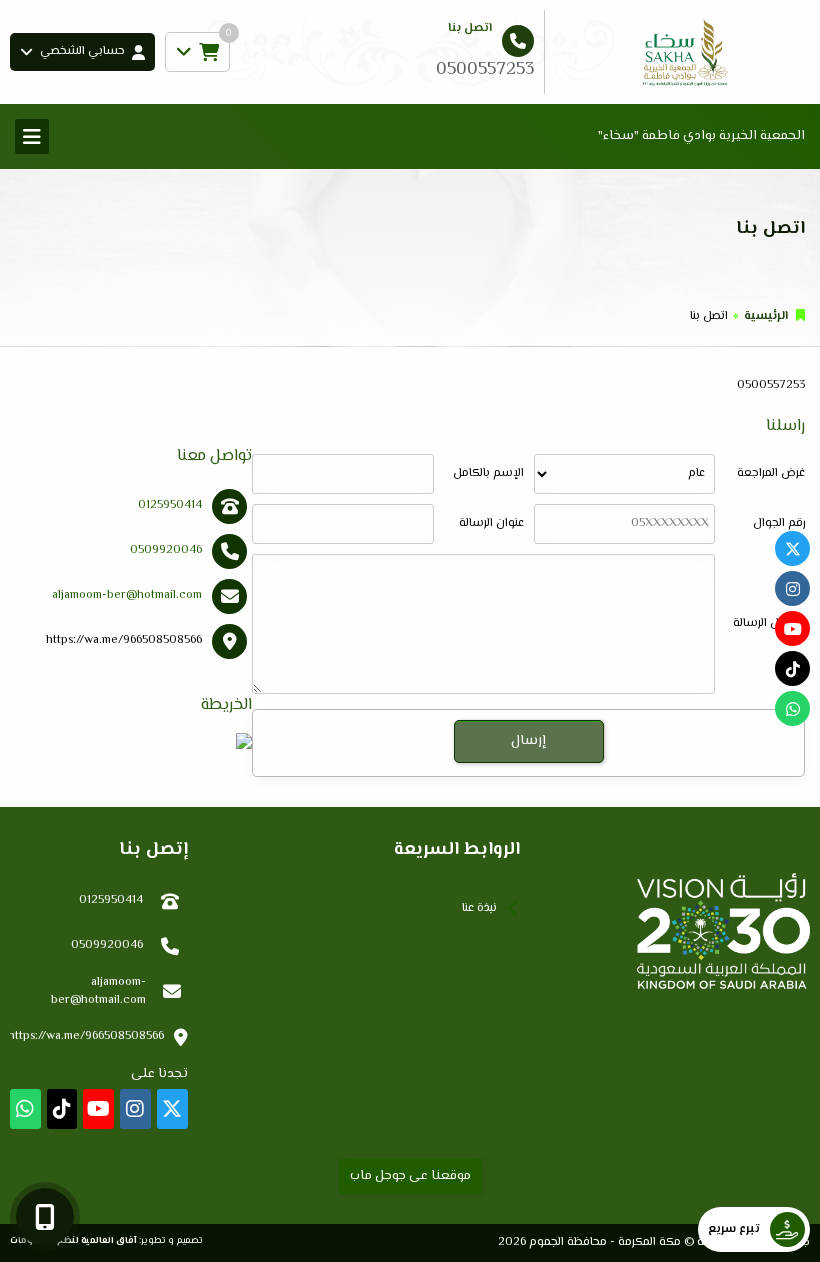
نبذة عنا (479, 908)
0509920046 (166, 550)
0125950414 (170, 505)
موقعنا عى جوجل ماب (410, 1176)
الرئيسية (766, 316)
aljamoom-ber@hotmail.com (127, 595)
